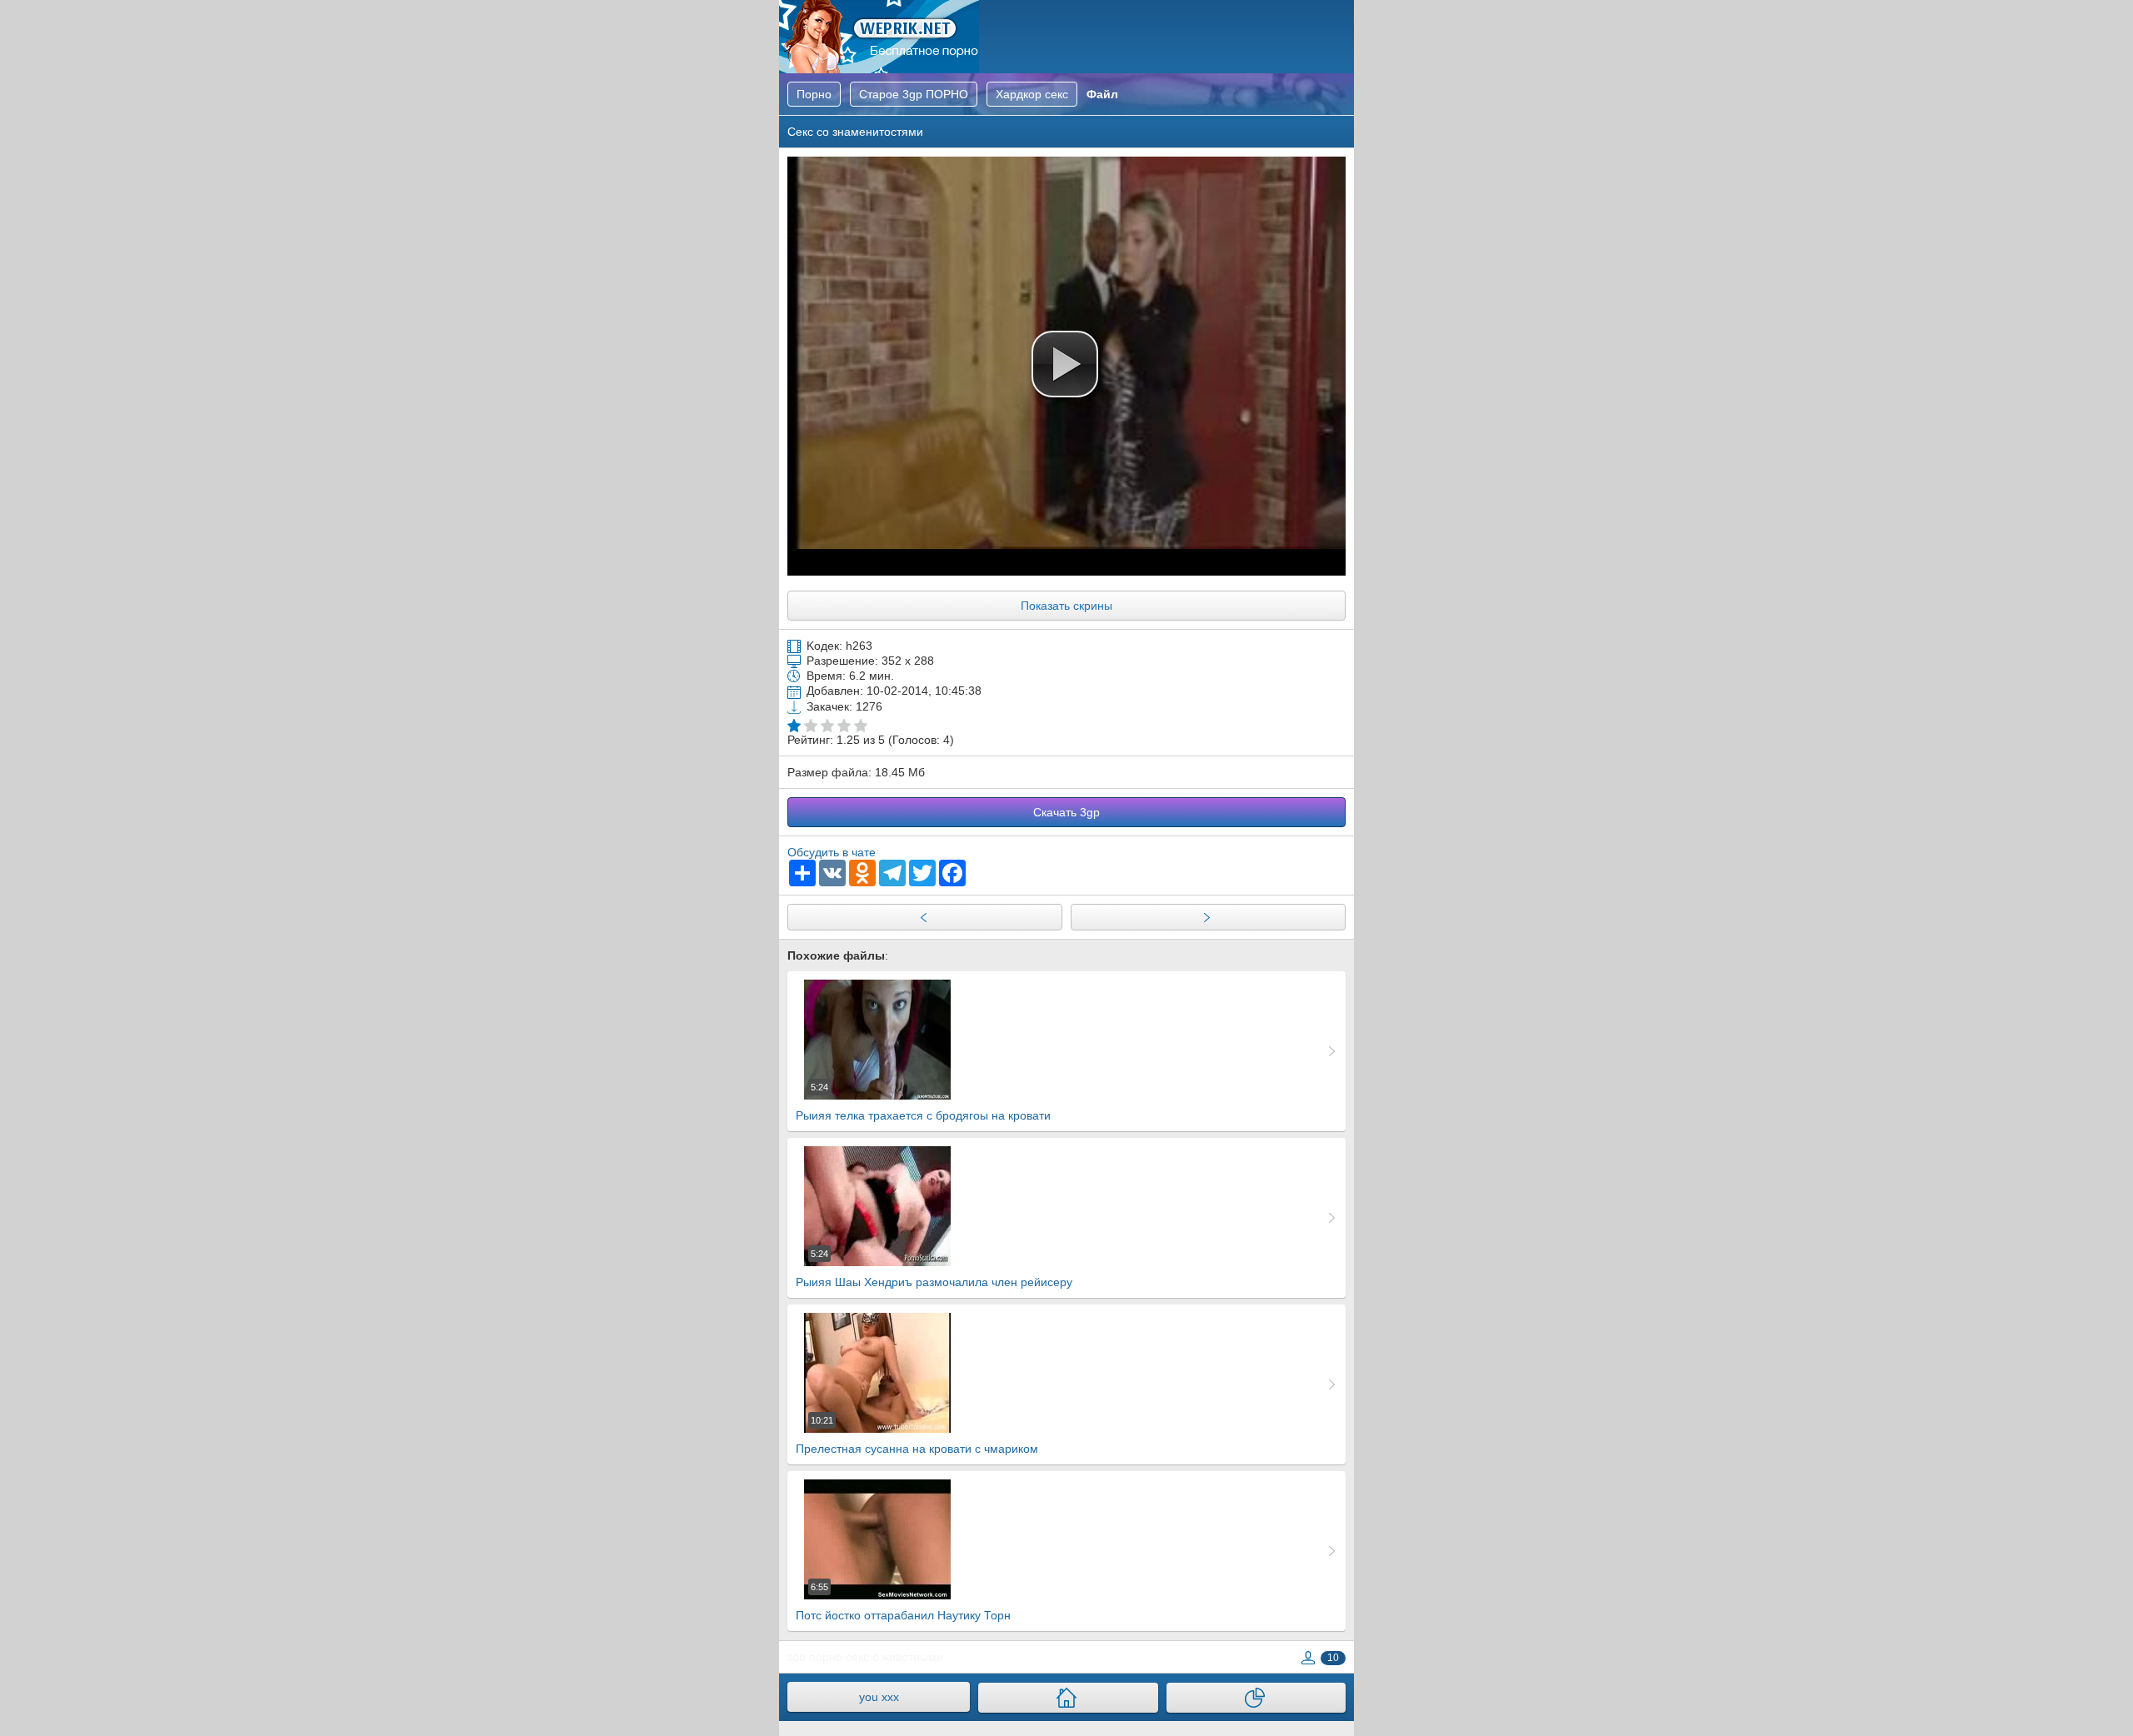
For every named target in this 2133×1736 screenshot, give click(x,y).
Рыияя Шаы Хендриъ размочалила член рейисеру (934, 1269)
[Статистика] (1256, 1698)
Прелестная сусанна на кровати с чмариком (917, 1435)
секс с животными (894, 1657)
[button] (1065, 364)
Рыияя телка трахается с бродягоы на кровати (923, 1102)
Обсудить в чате (832, 852)
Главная (879, 37)
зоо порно (815, 1657)
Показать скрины (1066, 606)
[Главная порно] (1068, 1698)
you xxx (879, 1697)
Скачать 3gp (1066, 812)
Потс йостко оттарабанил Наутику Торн (903, 1602)
